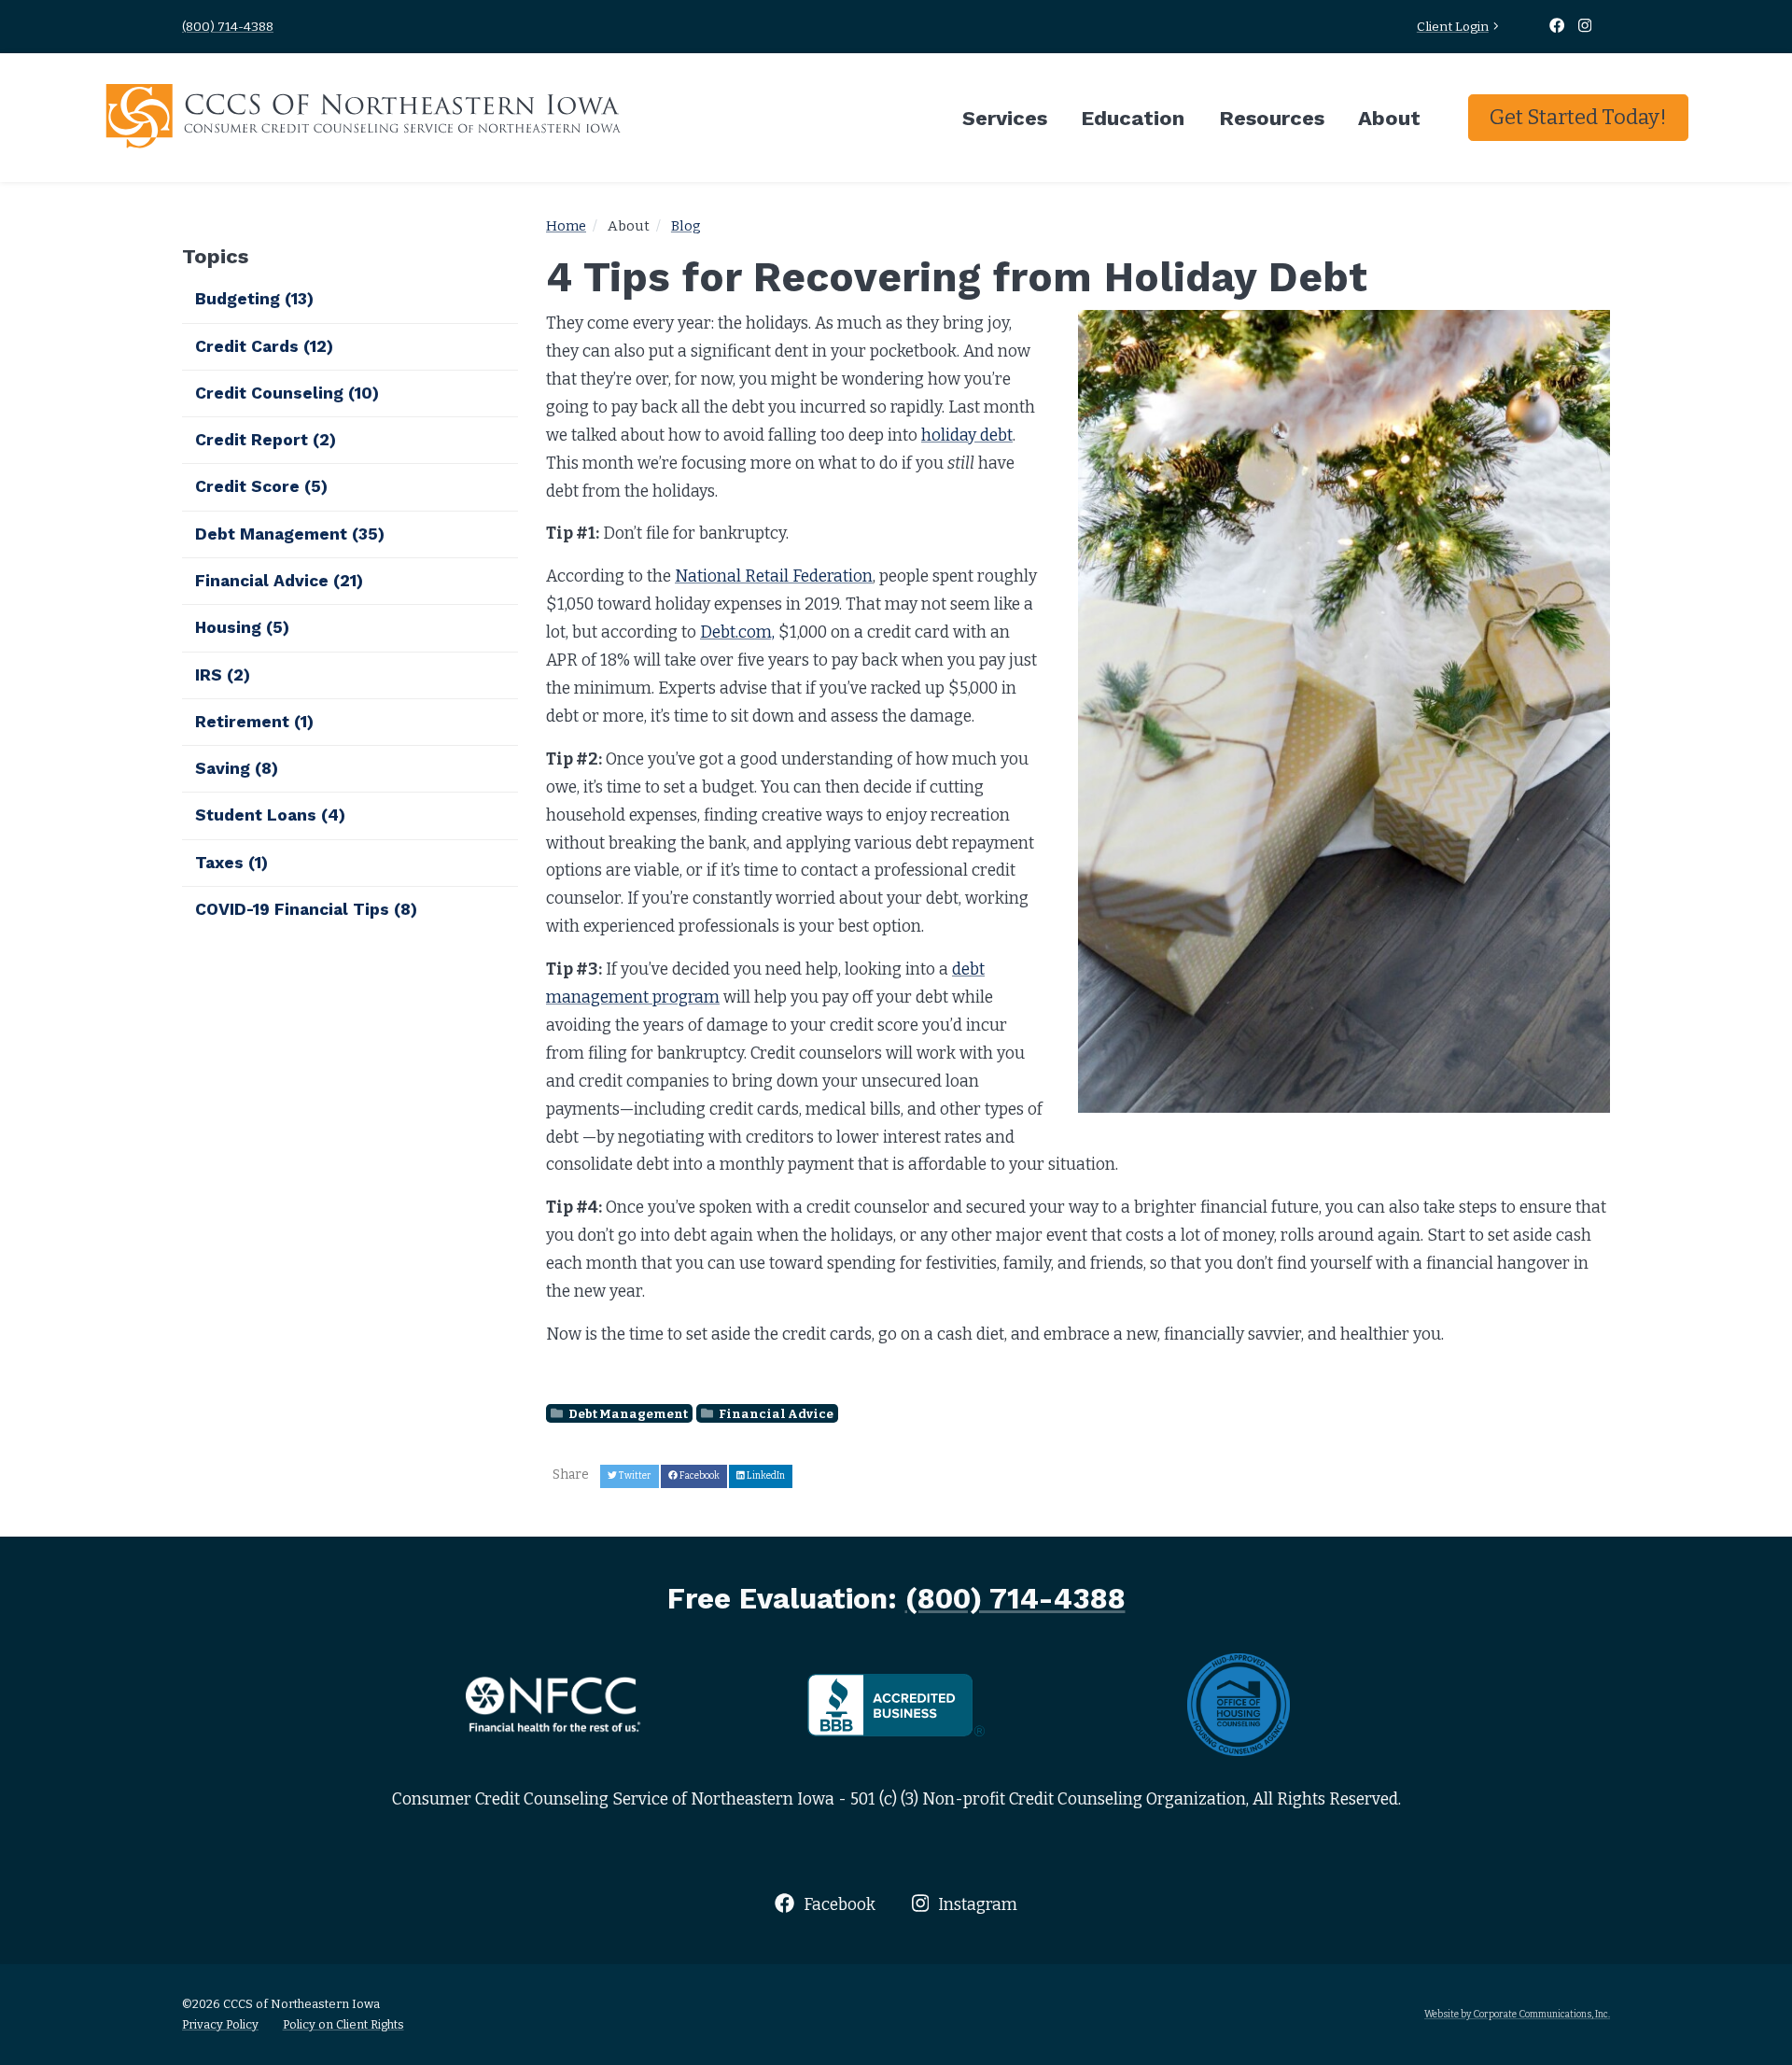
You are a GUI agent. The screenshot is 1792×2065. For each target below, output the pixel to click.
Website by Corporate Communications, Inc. (1517, 2014)
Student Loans (270, 815)
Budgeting (254, 299)
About (1389, 118)
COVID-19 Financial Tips (306, 909)
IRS (223, 675)
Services (1005, 118)
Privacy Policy (220, 2024)
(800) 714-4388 (228, 27)
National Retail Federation (774, 576)
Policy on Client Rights (343, 2024)
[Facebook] (1559, 27)
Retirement (254, 722)
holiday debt (967, 435)
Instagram (976, 1905)
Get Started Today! (1578, 117)
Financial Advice (775, 1414)
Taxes (231, 863)
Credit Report (266, 440)
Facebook (837, 1905)
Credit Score (261, 486)
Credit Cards (264, 346)
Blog (686, 226)
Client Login (1453, 27)
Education (1133, 118)
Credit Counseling (287, 393)
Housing (242, 627)
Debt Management (627, 1414)
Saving (237, 768)
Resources (1272, 118)
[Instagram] (1585, 27)
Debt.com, (737, 632)
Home (566, 226)
